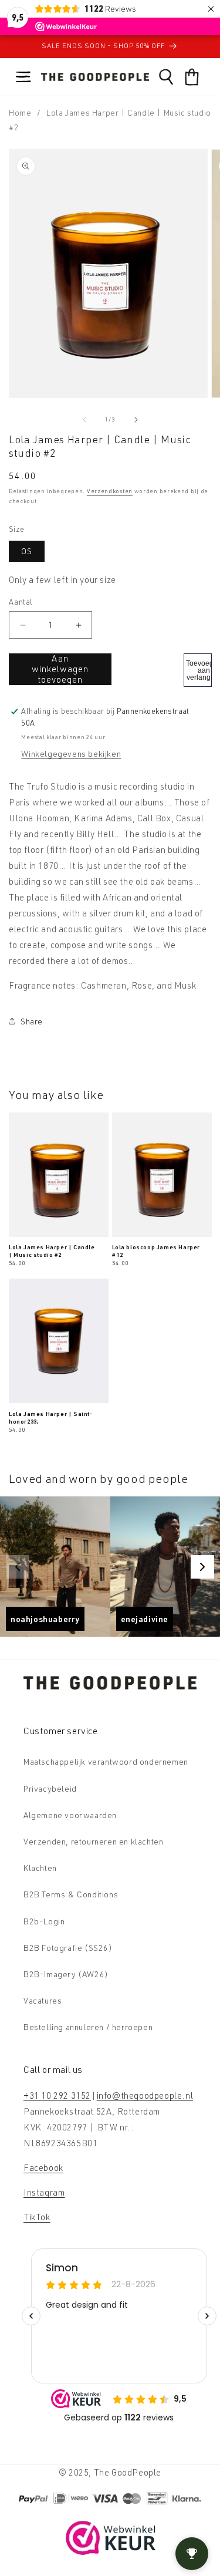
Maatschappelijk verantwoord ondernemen (106, 1761)
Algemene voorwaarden (70, 1815)
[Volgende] (202, 1567)
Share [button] (32, 1021)
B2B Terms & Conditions (71, 1894)
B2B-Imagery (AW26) (66, 1974)
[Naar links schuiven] (84, 420)
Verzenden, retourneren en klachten (93, 1841)
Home (20, 112)
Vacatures (43, 2000)
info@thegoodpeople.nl (145, 2095)
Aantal (21, 602)
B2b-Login (44, 1921)
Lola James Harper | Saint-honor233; (51, 1417)
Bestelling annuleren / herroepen (88, 2027)
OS (27, 551)
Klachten (40, 1868)
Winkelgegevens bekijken (71, 753)
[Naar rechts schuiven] (136, 420)
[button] (23, 77)
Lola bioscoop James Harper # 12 (156, 1251)
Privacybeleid (50, 1788)
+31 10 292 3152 (57, 2095)
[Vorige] (18, 1567)
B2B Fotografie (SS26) (68, 1948)
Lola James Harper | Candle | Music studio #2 (52, 1251)
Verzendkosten (110, 491)
